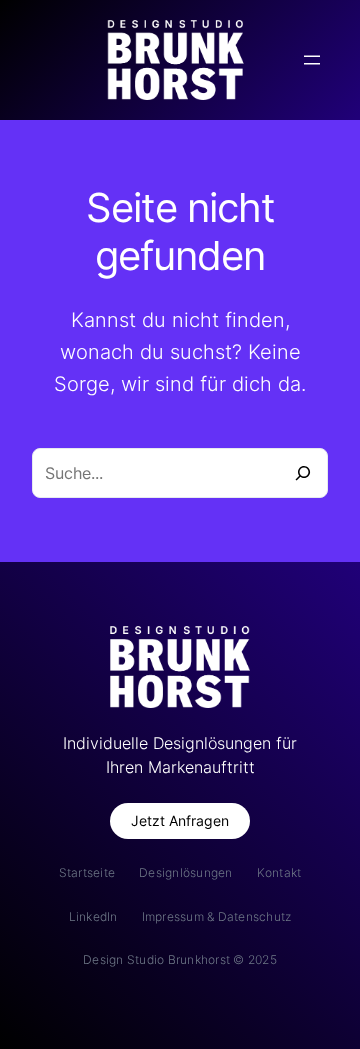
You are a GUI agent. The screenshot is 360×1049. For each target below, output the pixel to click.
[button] (179, 821)
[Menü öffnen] (312, 60)
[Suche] (303, 473)
